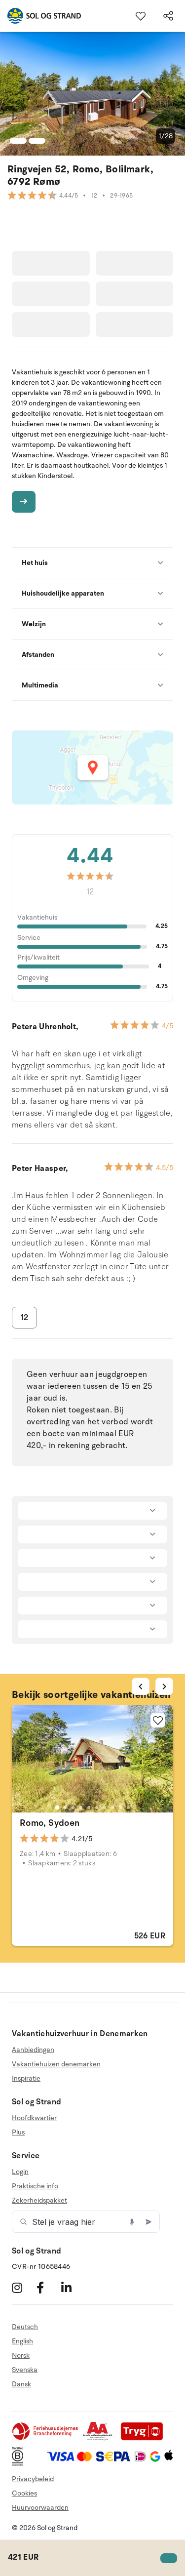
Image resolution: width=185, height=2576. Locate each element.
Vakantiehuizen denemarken (56, 2064)
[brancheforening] (46, 2438)
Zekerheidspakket (39, 2200)
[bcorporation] (20, 2464)
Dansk (21, 2384)
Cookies (24, 2493)
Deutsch (25, 2327)
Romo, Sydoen (50, 1823)
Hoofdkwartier (34, 2118)
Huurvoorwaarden (40, 2508)
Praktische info (35, 2186)
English (22, 2341)
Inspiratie (26, 2078)
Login (20, 2172)
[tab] (57, 1807)
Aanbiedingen (33, 2050)
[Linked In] (72, 2287)
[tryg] (145, 2438)
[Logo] (40, 16)
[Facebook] (48, 2287)
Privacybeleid (33, 2479)
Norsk (21, 2355)
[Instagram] (23, 2287)
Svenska (25, 2370)
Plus (18, 2132)
